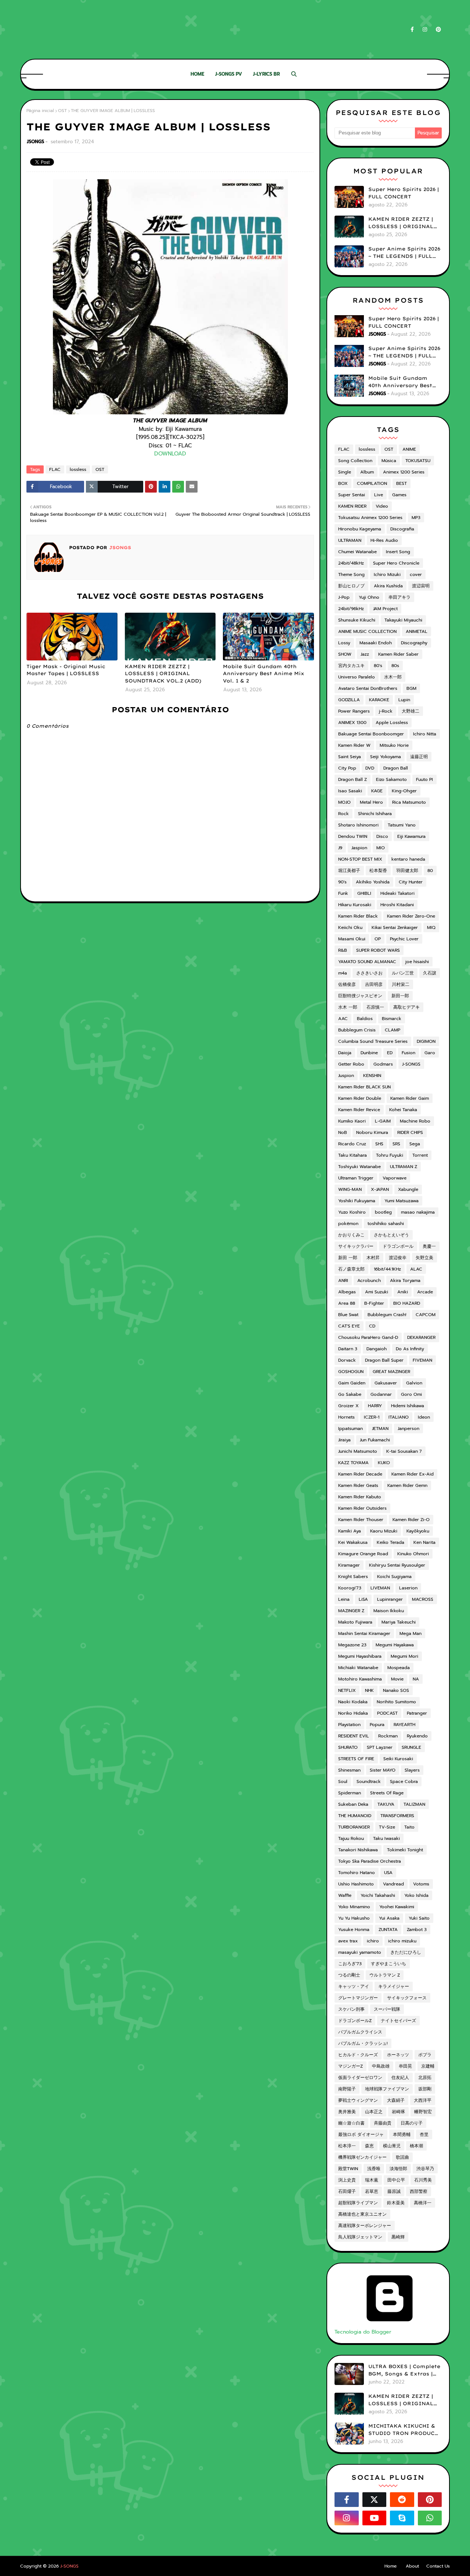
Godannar (381, 1394)
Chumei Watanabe (357, 552)
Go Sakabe (350, 1394)
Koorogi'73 (350, 1588)
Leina (344, 1599)
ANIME (409, 449)
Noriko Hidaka (353, 1713)
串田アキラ (399, 597)
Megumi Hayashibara (360, 1656)
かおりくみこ (351, 1235)
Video (382, 506)
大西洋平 (423, 2100)
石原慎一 (375, 1007)
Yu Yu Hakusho (354, 1918)
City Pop (347, 768)
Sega (415, 1144)
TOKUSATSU (418, 461)
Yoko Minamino (354, 1907)
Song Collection (355, 461)
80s (395, 666)
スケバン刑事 (351, 2009)
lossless (78, 469)
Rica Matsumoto (409, 802)
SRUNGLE (411, 1747)
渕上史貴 (347, 2180)
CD (372, 1326)
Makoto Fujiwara (355, 1622)
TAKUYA (386, 1804)
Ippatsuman (350, 1428)
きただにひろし (406, 1952)
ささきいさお (369, 973)
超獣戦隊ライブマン (358, 2203)
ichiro (373, 1941)
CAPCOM (426, 1315)
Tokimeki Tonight (405, 1850)
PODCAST (387, 1713)
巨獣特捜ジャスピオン (360, 996)
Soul (343, 1781)
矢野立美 (424, 1258)
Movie (397, 1679)
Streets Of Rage (387, 1793)
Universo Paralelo (357, 677)
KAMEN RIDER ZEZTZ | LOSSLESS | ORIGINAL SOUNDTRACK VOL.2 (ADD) (163, 673)
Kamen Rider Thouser (361, 1520)
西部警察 (419, 2191)
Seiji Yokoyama (386, 757)
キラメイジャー (394, 1986)
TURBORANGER (354, 1827)
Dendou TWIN (353, 836)
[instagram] (425, 30)
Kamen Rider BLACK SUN (364, 1087)
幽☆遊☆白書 (351, 2123)
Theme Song (351, 574)
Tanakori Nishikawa (358, 1850)
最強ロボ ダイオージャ (361, 2134)
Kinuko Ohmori (413, 1554)
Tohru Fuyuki (390, 1155)
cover (416, 574)
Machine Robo (415, 1121)
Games (399, 495)
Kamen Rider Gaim (410, 1098)
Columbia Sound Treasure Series (373, 1041)
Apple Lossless (392, 723)
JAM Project (385, 609)
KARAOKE (379, 700)
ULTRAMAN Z (404, 1167)
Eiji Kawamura (411, 836)
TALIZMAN (414, 1804)
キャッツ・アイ (354, 1986)
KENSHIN (372, 1076)
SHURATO (348, 1747)
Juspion (346, 1076)
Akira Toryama (405, 1280)
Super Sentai (352, 495)
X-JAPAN (380, 1189)
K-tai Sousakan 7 (404, 1451)
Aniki (403, 1292)
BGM (411, 688)
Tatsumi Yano (402, 825)
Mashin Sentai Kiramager (364, 1633)
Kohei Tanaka (403, 1110)
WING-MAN (350, 1189)
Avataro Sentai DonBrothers (368, 688)
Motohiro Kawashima (360, 1679)
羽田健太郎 (407, 871)
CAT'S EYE (349, 1326)
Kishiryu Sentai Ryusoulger (397, 1565)
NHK (369, 1690)
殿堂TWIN (348, 2169)
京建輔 (428, 2066)
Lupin (404, 700)
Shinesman (349, 1770)
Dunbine (369, 1053)
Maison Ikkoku (389, 1611)
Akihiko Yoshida (373, 882)
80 (430, 871)
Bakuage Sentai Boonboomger (371, 734)
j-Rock (386, 711)
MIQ (431, 927)
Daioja (345, 1053)
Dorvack (347, 1360)
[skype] (402, 2518)
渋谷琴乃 (425, 2169)
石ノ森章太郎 (351, 1269)
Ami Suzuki (377, 1292)
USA (388, 1873)
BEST (402, 483)
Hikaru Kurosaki (355, 905)
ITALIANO (399, 1417)
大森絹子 (396, 2100)
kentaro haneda (408, 859)
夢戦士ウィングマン (358, 2100)
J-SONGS (411, 1064)
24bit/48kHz (351, 563)
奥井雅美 (347, 2112)
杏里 (424, 2134)
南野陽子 (347, 2089)
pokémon (348, 1224)
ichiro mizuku (402, 1941)
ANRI (343, 1280)
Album (367, 472)
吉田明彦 (374, 984)
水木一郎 (393, 677)
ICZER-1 (372, 1417)
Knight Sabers (353, 1577)
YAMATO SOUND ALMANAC (367, 962)
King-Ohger (404, 791)
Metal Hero (371, 802)
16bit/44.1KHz (387, 1269)
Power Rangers (354, 711)
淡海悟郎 (398, 2169)
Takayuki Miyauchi (403, 620)
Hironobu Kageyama (360, 529)
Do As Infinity (410, 1349)
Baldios (365, 1019)
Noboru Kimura (372, 1132)
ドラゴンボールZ (355, 2021)
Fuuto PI (424, 779)
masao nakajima (418, 1212)
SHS (379, 1144)
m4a (343, 973)
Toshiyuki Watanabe (359, 1167)
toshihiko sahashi (386, 1224)
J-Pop (344, 597)
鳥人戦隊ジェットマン (360, 2237)
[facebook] (412, 30)
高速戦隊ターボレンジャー (365, 2226)
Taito (409, 1827)
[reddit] (402, 2500)
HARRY (375, 1406)
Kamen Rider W (354, 745)
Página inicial (40, 111)
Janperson (408, 1428)
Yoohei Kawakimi (397, 1907)
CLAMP (393, 1030)
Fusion (408, 1053)
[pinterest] (437, 30)
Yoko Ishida (416, 1895)
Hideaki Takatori (397, 893)
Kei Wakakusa (353, 1542)
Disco (382, 836)
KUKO (384, 1463)
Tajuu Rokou (351, 1838)
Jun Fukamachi (375, 1440)
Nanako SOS (396, 1690)
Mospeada (399, 1668)
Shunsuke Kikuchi (357, 620)
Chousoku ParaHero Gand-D (368, 1337)
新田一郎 (400, 996)
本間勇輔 (402, 2134)
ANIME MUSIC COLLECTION (367, 631)
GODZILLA (349, 700)
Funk (343, 893)
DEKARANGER (421, 1337)
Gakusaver (386, 1383)
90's (342, 882)
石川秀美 (423, 2180)
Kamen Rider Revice (359, 1110)
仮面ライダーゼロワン (360, 2078)
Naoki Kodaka (353, 1702)
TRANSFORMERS (397, 1816)
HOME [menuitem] (197, 74)
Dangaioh (377, 1349)
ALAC (416, 1269)
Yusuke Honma (354, 1930)
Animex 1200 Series (404, 472)
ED (390, 1053)
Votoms (421, 1884)
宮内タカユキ (351, 666)
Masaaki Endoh (376, 643)
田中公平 (396, 2180)
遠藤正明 (419, 757)
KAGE (377, 791)
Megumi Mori (404, 1656)
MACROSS (423, 1599)
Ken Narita (424, 1542)
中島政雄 (381, 2066)
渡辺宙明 (421, 586)
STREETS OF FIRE (356, 1759)
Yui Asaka (389, 1918)
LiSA (363, 1599)
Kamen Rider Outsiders (362, 1508)
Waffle (345, 1895)
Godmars (383, 1064)
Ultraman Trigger (356, 1178)
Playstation (349, 1725)
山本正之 (374, 2112)
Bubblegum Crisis (357, 1030)
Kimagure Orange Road (363, 1554)
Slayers (412, 1770)
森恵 (369, 2146)
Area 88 (347, 1303)
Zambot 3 (417, 1930)
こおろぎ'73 (350, 1964)
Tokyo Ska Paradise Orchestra (370, 1861)
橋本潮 (416, 2146)
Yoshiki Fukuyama (357, 1201)
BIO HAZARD (407, 1303)
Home (391, 2566)
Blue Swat (348, 1315)
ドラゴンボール (398, 1246)
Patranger (417, 1713)
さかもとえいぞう (391, 1235)
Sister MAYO (383, 1770)
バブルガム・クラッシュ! (363, 2043)
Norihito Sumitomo (396, 1702)
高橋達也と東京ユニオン (362, 2214)
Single (345, 472)
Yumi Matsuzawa (402, 1201)
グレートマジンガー (358, 1998)
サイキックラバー (356, 1246)
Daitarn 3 (348, 1349)
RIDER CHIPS (410, 1132)
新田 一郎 (348, 1258)
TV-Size (387, 1827)
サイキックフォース (407, 1998)
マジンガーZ (350, 2066)
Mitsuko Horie (394, 745)
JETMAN (380, 1428)
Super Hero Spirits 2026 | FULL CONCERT (404, 193)
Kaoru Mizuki (384, 1531)
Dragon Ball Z (352, 779)
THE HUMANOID (355, 1816)
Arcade (425, 1292)
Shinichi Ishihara (375, 814)
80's (378, 666)
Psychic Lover (404, 939)
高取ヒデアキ (406, 1007)
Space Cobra (404, 1781)
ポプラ (425, 2055)
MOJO (344, 802)
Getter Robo (351, 1064)
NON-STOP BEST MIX (360, 859)
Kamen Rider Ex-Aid (413, 1474)
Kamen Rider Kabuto (360, 1497)
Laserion (408, 1588)
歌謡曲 (402, 2157)
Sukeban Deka (353, 1804)
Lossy (344, 643)
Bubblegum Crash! (387, 1315)
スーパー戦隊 (387, 2009)
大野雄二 (411, 711)
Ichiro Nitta (425, 734)
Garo (430, 1053)
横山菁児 (392, 2146)
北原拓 (425, 2078)
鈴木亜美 (396, 2203)
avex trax (348, 1941)
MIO (381, 848)
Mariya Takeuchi (399, 1622)
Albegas (347, 1292)
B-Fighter (374, 1303)
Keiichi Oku (350, 927)
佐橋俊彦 (347, 984)
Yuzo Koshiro (352, 1212)
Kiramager (349, 1565)
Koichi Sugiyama (394, 1577)
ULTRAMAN (350, 540)
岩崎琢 (398, 2112)
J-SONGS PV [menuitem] (229, 74)
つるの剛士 (349, 1975)
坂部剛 (425, 2089)
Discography (414, 643)
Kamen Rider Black (358, 916)
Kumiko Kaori (352, 1121)
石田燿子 (347, 2191)
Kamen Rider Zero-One (411, 916)
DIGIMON (426, 1041)
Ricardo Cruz (352, 1144)
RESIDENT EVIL (354, 1736)
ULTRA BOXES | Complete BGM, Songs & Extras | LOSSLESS (404, 2370)
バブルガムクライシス (360, 2032)
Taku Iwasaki (386, 1838)
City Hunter (411, 882)
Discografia (402, 529)
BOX (343, 483)
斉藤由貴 (383, 2123)
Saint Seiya (350, 757)
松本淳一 (347, 2146)
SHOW (345, 654)
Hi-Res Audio (384, 540)
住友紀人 (400, 2078)
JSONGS (35, 142)
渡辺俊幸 (398, 1258)
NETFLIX (347, 1690)
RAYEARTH (404, 1725)
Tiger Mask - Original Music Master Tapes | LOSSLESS (66, 670)
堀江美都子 (349, 871)
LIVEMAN (380, 1588)
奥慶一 (429, 1246)
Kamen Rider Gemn (407, 1485)
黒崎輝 (398, 2237)
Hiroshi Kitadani (397, 905)
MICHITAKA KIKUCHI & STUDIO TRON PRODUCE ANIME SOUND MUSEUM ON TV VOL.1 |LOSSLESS (403, 2430)
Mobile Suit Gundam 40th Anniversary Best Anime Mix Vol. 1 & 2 (264, 673)
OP (378, 939)
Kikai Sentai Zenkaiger (395, 927)
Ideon (424, 1417)
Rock (344, 814)
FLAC (55, 469)
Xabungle (408, 1189)
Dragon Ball (396, 768)
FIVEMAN (422, 1360)
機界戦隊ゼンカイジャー (362, 2157)
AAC (343, 1019)
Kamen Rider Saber (398, 654)
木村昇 (373, 1258)
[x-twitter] (375, 2500)
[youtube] (375, 2518)
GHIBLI (364, 893)
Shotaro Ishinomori (358, 825)
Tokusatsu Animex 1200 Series (370, 518)
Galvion (414, 1383)
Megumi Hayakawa (395, 1645)
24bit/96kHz (351, 609)
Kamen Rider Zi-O (411, 1520)
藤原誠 (394, 2191)
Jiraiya (344, 1440)
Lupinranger (390, 1599)
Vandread (393, 1884)
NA (416, 1679)
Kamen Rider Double (360, 1098)
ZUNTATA (388, 1930)
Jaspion (359, 848)
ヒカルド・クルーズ (358, 2055)
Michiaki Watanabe (358, 1668)
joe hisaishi (417, 962)
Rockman (388, 1736)
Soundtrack (369, 1781)
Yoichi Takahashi (378, 1895)
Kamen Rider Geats (358, 1485)
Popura (377, 1725)
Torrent (420, 1155)
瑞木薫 (372, 2180)
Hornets (346, 1417)
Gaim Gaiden (352, 1383)
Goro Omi (411, 1394)
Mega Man (411, 1633)
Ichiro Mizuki (387, 574)
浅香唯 (374, 2169)
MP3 (416, 518)
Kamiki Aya (350, 1531)
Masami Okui (352, 939)
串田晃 (405, 2066)
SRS (396, 1144)
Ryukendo (417, 1736)
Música (389, 461)
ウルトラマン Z (385, 1975)
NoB (343, 1132)
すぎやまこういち (388, 1964)
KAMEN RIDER (352, 506)
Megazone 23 (352, 1645)
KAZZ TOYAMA (353, 1463)
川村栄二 (401, 984)
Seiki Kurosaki (398, 1759)
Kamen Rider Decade (360, 1474)
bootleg (383, 1212)
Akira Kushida (388, 586)
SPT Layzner (380, 1747)
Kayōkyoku (418, 1531)
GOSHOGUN (351, 1372)
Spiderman (350, 1793)
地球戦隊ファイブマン (387, 2089)
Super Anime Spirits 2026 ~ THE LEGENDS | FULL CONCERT (404, 253)
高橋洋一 (423, 2203)
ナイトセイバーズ (398, 2021)
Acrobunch (369, 1280)
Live (379, 495)
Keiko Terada (391, 1542)
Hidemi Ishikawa (408, 1406)
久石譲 (430, 973)
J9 (340, 848)
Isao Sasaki (350, 791)
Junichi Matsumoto (358, 1451)
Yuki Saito (419, 1918)
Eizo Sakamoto (391, 779)
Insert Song (398, 552)
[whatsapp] (430, 2518)
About (412, 2566)
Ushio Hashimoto (356, 1884)
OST (62, 111)
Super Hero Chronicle (396, 563)
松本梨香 (378, 871)
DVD (370, 768)
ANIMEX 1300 (352, 723)
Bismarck (392, 1019)
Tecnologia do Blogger (363, 2332)
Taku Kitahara (352, 1155)
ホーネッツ (398, 2055)
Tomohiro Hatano (357, 1873)
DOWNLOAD (170, 454)
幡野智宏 (423, 2112)
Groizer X (348, 1406)
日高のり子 (412, 2123)
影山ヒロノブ (351, 586)
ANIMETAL (417, 631)
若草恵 (372, 2191)
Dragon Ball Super (384, 1360)
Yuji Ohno (369, 597)
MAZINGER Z (351, 1611)
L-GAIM (383, 1121)
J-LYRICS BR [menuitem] (266, 74)
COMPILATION (372, 483)
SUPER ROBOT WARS (378, 950)
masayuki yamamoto (360, 1952)
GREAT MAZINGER (391, 1372)
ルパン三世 (403, 973)
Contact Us (438, 2566)
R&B (343, 950)
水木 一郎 (348, 1007)
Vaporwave (395, 1178)
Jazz (365, 654)
